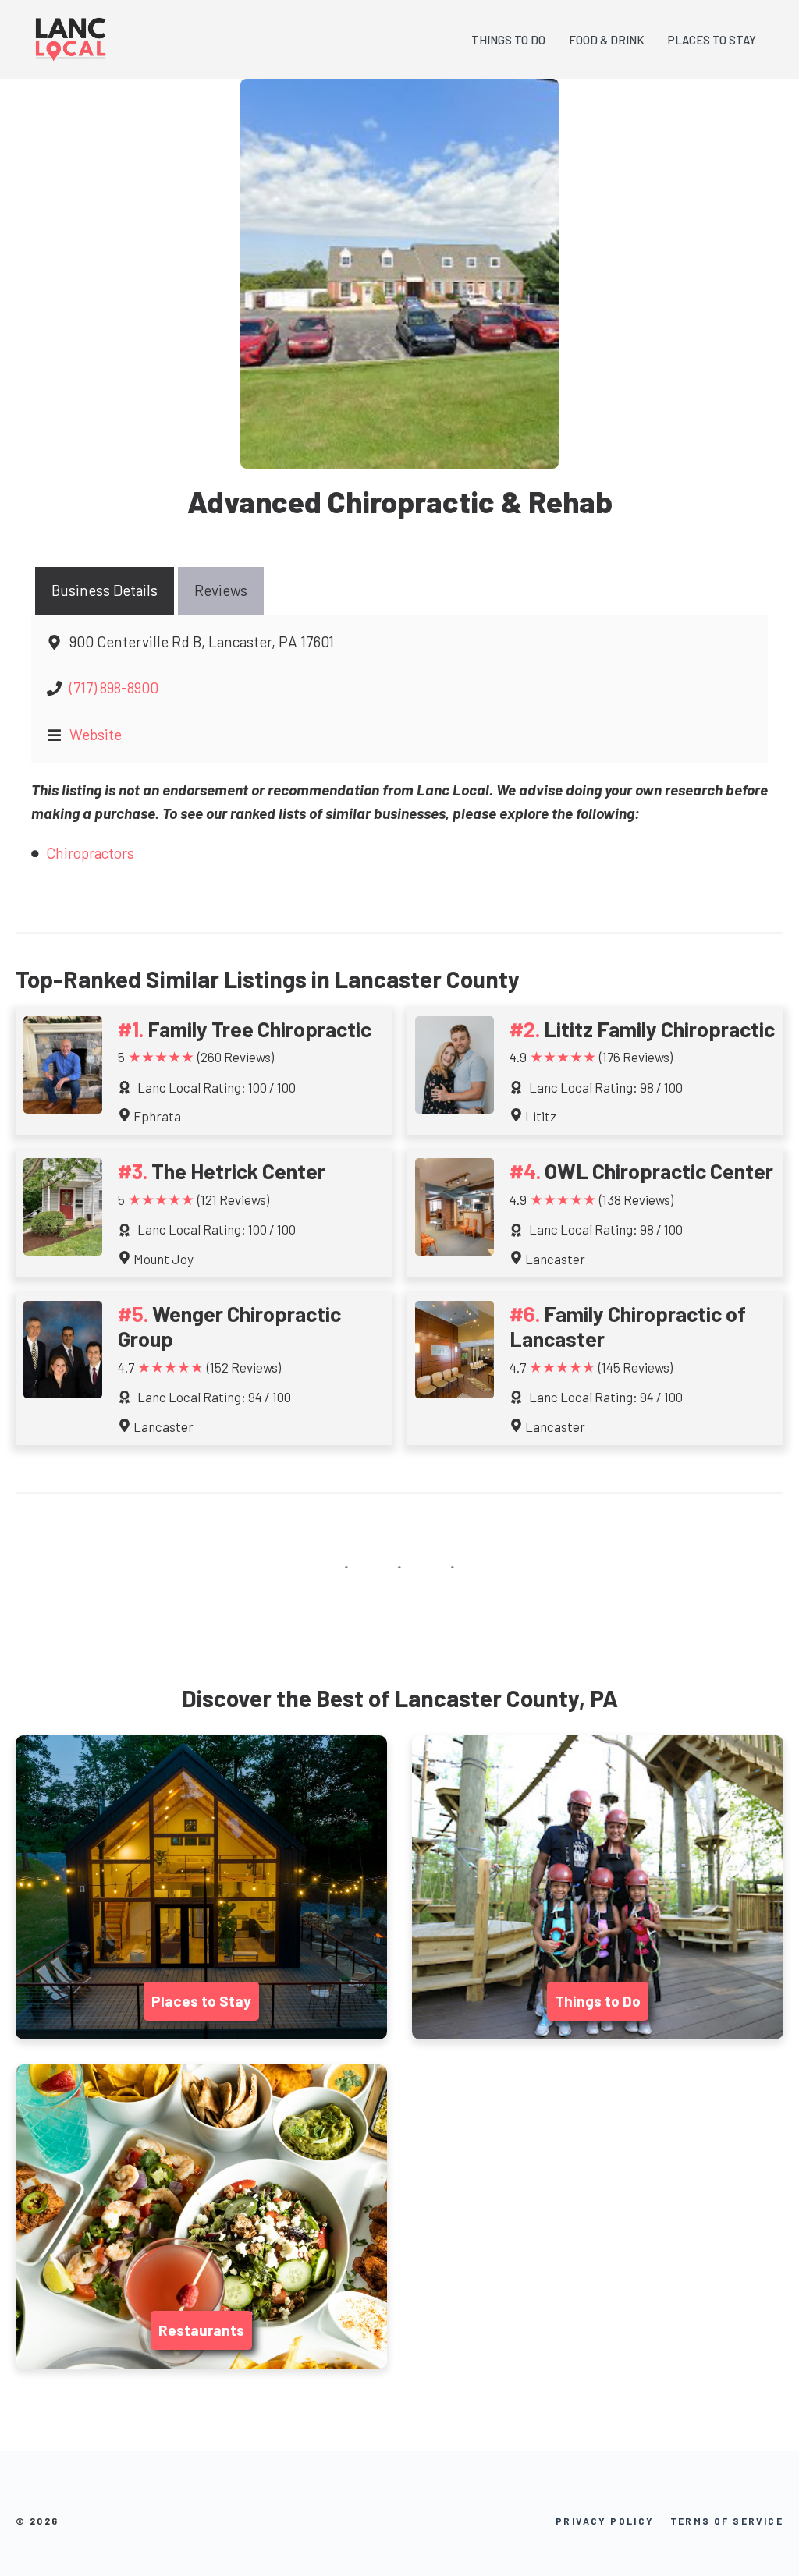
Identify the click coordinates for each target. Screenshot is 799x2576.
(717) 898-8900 (114, 687)
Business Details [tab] (105, 590)
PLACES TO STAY (712, 40)
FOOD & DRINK (607, 40)
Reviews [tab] (221, 590)
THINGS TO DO (508, 40)
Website (96, 734)
